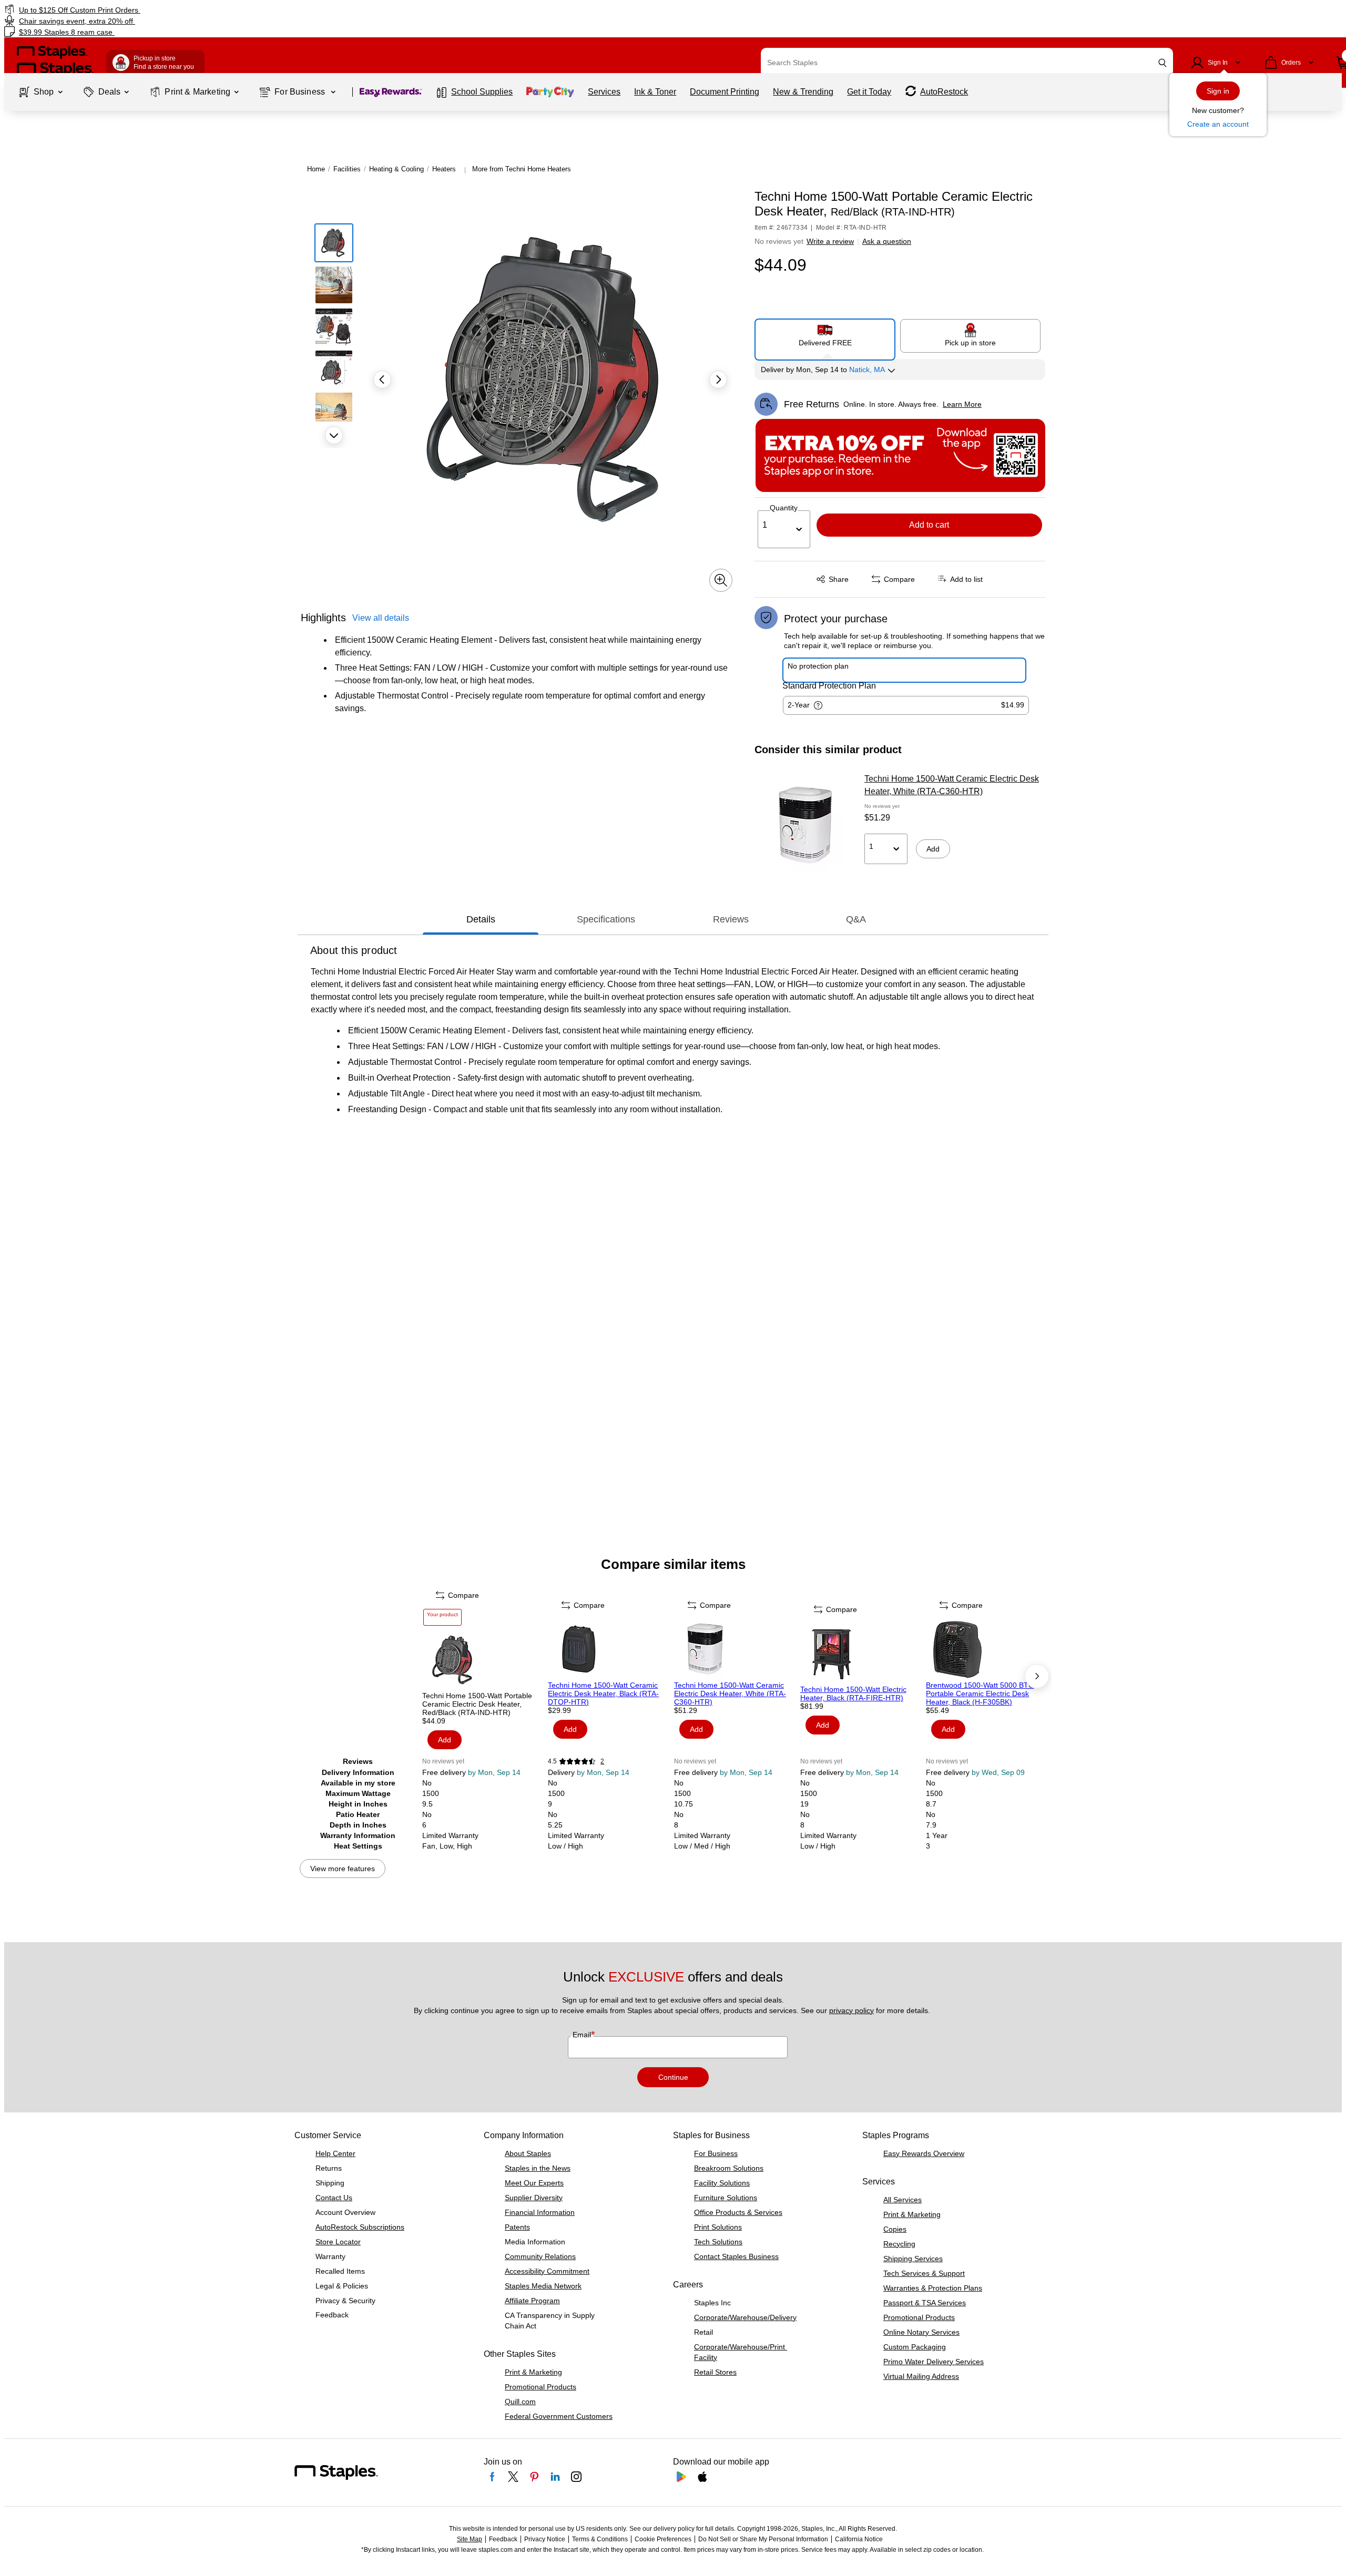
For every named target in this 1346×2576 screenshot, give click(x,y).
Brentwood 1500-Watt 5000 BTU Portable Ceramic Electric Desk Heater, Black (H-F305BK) (980, 1694)
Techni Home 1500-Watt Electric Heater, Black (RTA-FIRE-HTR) (853, 1694)
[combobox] (967, 63)
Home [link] (316, 169)
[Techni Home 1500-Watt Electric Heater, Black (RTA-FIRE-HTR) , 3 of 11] (862, 1654)
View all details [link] (381, 618)
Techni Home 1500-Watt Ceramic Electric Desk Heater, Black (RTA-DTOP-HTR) (603, 1694)
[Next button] (334, 435)
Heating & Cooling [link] (396, 169)
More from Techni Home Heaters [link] (522, 169)
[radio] (825, 335)
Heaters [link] (444, 169)
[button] (1163, 63)
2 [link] (602, 1761)
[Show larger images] (721, 580)
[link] (227, 10)
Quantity (784, 508)
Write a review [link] (830, 241)
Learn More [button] (962, 404)
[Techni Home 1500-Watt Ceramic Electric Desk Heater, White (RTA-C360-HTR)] (806, 826)
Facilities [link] (347, 169)
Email (583, 2035)
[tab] (481, 919)
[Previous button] (382, 379)
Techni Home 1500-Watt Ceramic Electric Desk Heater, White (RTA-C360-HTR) (952, 785)
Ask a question (887, 241)
